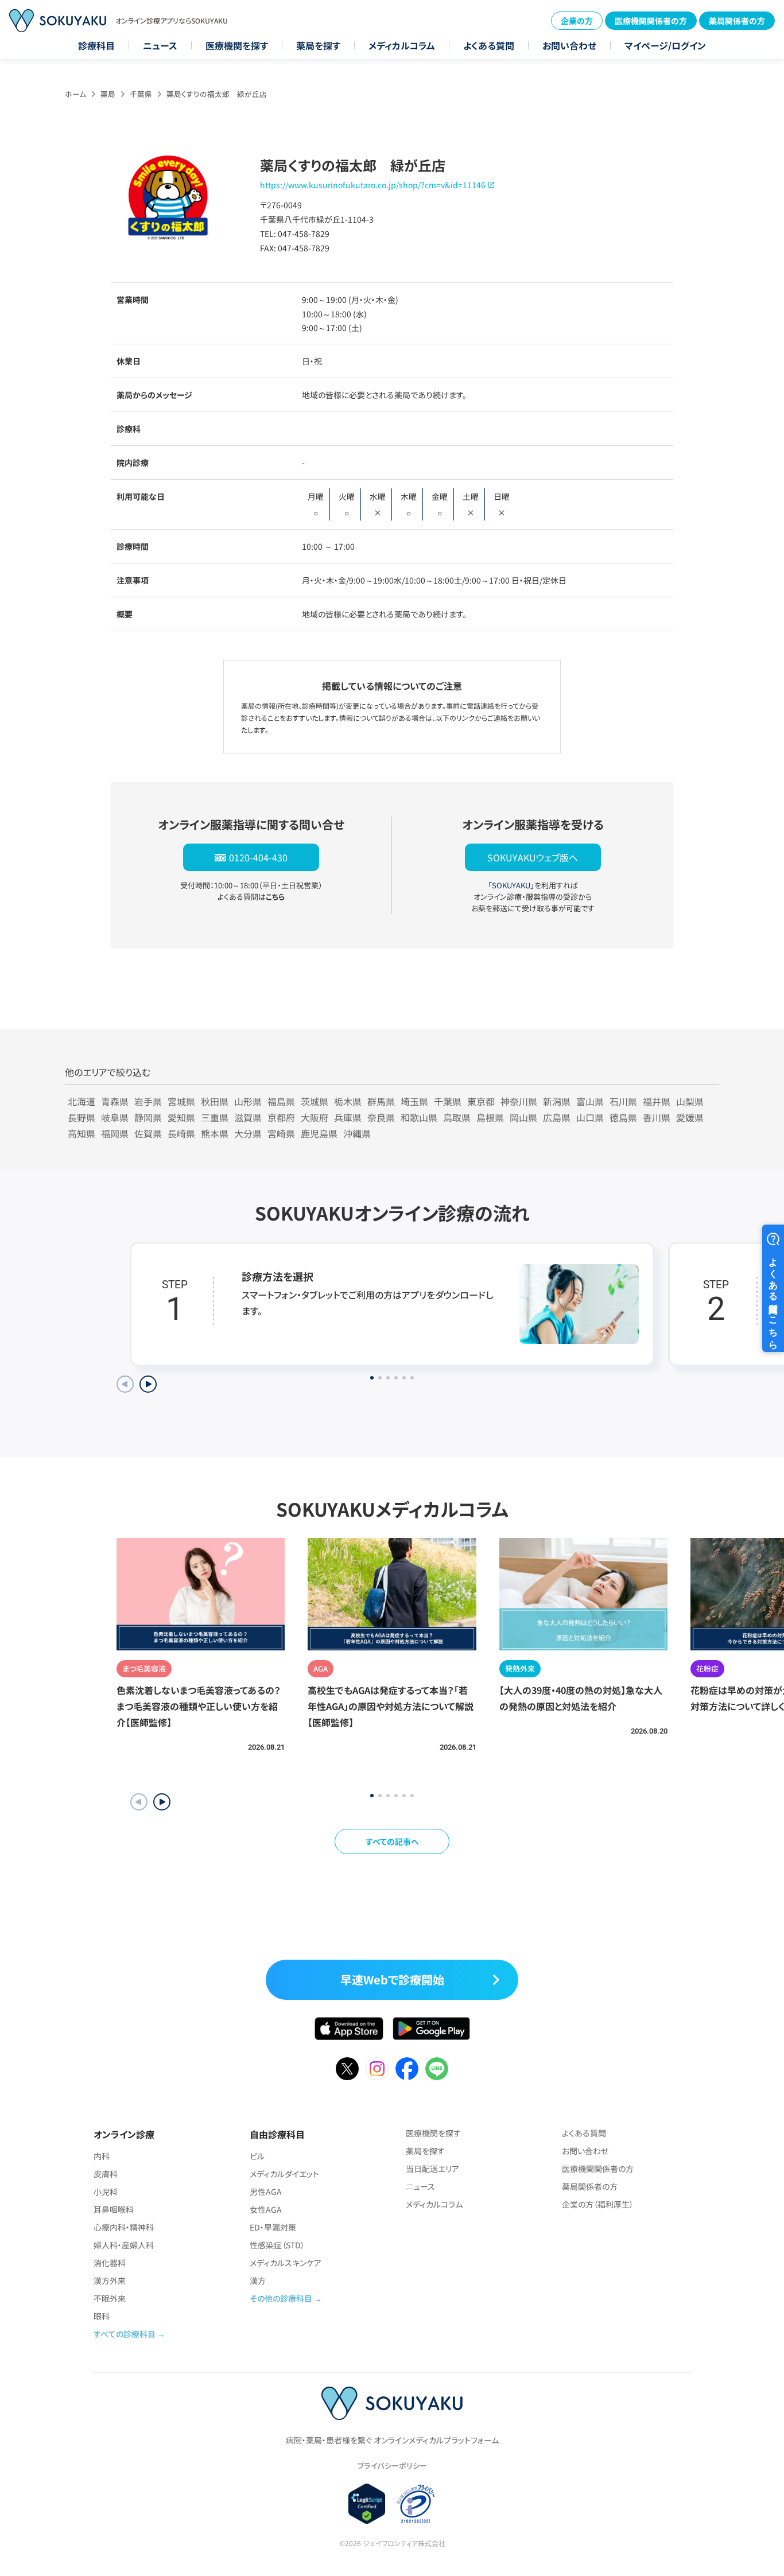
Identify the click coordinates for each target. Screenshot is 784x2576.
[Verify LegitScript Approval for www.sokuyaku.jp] (367, 2504)
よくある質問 (489, 45)
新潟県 (557, 1101)
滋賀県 (248, 1117)
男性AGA (266, 2192)
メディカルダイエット (284, 2174)
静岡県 (148, 1117)
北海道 (81, 1101)
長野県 (81, 1117)
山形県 (248, 1101)
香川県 (657, 1117)
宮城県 (181, 1101)
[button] (162, 1802)
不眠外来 (110, 2298)
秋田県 (215, 1101)
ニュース (160, 45)
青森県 (115, 1101)
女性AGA (266, 2209)
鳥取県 (457, 1117)
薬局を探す (318, 45)
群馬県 (381, 1101)
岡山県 (523, 1117)
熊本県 (215, 1133)
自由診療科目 (277, 2134)
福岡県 (115, 1133)
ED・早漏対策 (273, 2227)
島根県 (490, 1117)
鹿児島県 (319, 1133)
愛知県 (181, 1117)
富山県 (590, 1101)
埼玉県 (414, 1101)
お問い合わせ (569, 45)
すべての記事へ (392, 1841)
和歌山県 (419, 1117)
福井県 (657, 1101)
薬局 (108, 94)
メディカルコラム (402, 45)
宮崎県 (281, 1133)
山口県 (590, 1117)
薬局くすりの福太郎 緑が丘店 (217, 94)
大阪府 (315, 1117)
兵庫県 (348, 1117)
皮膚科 (106, 2174)
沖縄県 (357, 1133)
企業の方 (577, 21)
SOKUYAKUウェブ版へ (533, 857)
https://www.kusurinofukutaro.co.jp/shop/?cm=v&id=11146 (373, 185)
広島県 (557, 1117)
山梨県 (690, 1101)
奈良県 (381, 1117)
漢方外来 (110, 2280)
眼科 (102, 2316)
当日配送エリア (432, 2169)
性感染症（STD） (277, 2245)
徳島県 (623, 1117)
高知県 (81, 1133)
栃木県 (348, 1101)
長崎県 (181, 1133)
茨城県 (315, 1101)
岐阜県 (115, 1117)
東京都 (481, 1101)
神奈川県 (519, 1101)
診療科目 (96, 45)
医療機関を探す (237, 45)
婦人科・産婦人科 (124, 2245)
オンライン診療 (124, 2134)
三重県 (215, 1117)
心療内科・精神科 (124, 2227)
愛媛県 (690, 1117)
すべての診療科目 (125, 2334)
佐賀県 (148, 1133)
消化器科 (110, 2263)
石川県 (623, 1101)
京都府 (281, 1117)
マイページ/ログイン (665, 45)
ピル (257, 2156)
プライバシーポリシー (392, 2466)
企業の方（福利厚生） (598, 2204)
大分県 (248, 1133)
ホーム (75, 94)
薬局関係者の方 (737, 21)
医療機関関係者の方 (651, 21)
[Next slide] (148, 1384)
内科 (102, 2156)
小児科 (106, 2192)
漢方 (258, 2280)
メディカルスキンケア (286, 2263)
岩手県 (148, 1101)
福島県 (281, 1101)
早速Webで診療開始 (392, 1979)
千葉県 (141, 94)
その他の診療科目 (281, 2298)
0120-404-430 (258, 857)
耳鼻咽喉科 (114, 2209)
